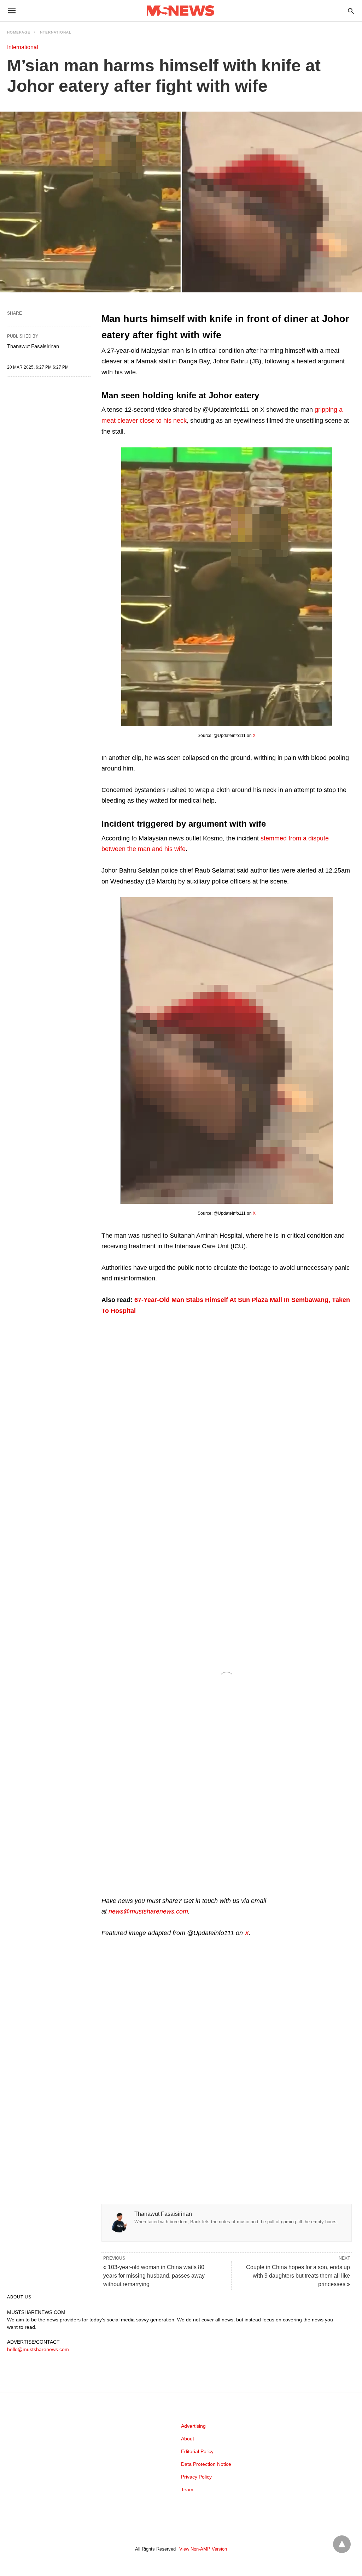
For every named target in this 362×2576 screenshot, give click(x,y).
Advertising (193, 2426)
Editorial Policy (197, 2451)
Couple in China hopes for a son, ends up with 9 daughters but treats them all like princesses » (298, 2276)
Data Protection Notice (206, 2464)
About (188, 2439)
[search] (351, 11)
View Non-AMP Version (203, 2549)
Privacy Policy (196, 2477)
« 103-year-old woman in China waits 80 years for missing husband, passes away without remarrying (154, 2276)
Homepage (19, 32)
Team (187, 2489)
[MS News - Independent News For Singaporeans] (181, 11)
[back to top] (342, 2544)
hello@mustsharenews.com (38, 2349)
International (55, 32)
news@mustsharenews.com (148, 1911)
